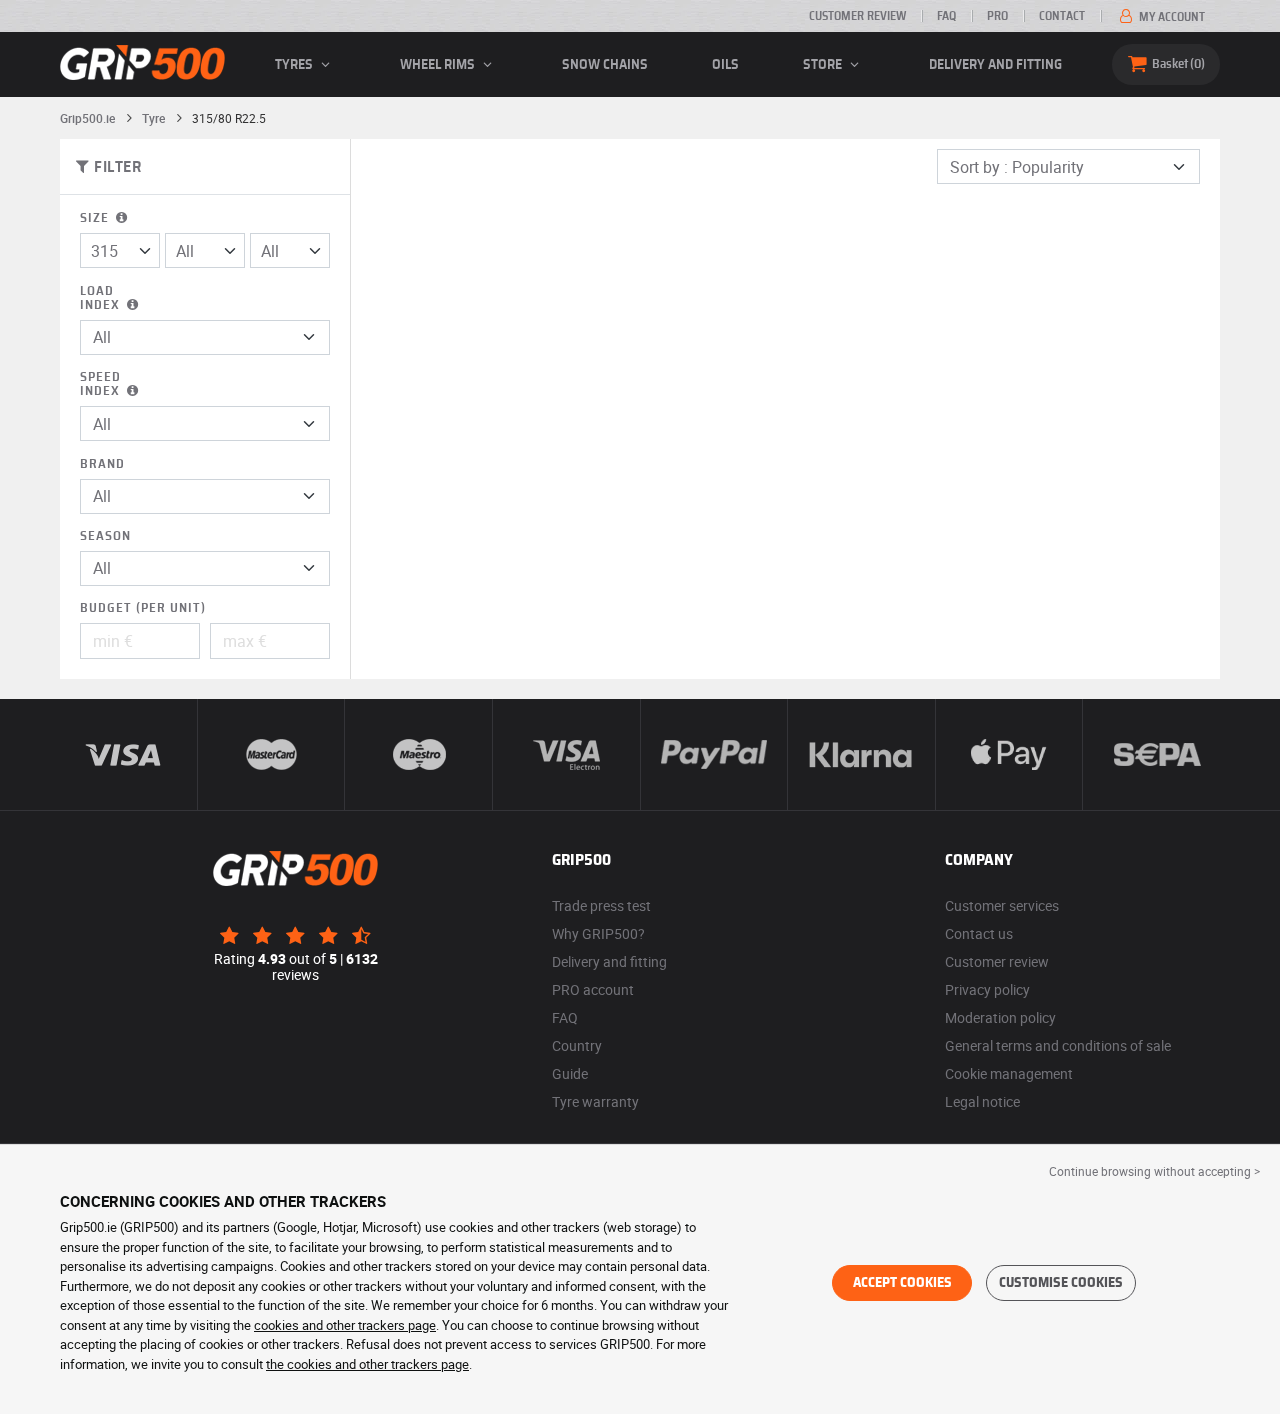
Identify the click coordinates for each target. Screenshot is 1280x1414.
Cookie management (1009, 1073)
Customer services (1002, 905)
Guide (570, 1073)
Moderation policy (1000, 1017)
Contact (1062, 16)
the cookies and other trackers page (367, 1364)
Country (577, 1045)
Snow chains (605, 65)
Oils (725, 65)
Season (105, 536)
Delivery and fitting (995, 65)
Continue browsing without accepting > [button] (1154, 1171)
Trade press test (601, 905)
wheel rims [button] (439, 65)
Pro (997, 16)
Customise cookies (1061, 1283)
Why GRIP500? (598, 933)
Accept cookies (902, 1283)
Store (824, 65)
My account (1170, 17)
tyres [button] (295, 65)
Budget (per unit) (143, 608)
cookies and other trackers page (345, 1325)
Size (96, 218)
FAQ (946, 16)
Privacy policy (987, 989)
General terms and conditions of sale (1058, 1045)
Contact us (979, 933)
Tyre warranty (595, 1101)
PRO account (593, 989)
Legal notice (982, 1101)
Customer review (857, 16)
